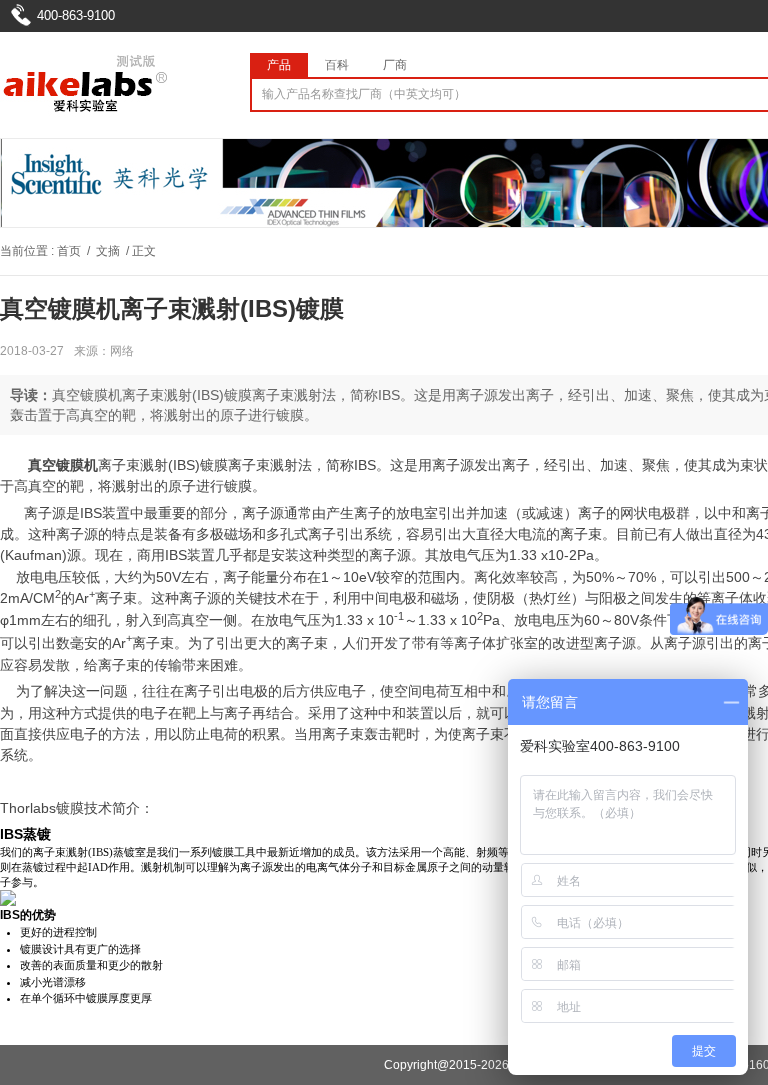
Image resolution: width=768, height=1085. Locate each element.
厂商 (395, 65)
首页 (69, 251)
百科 (337, 65)
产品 (279, 65)
